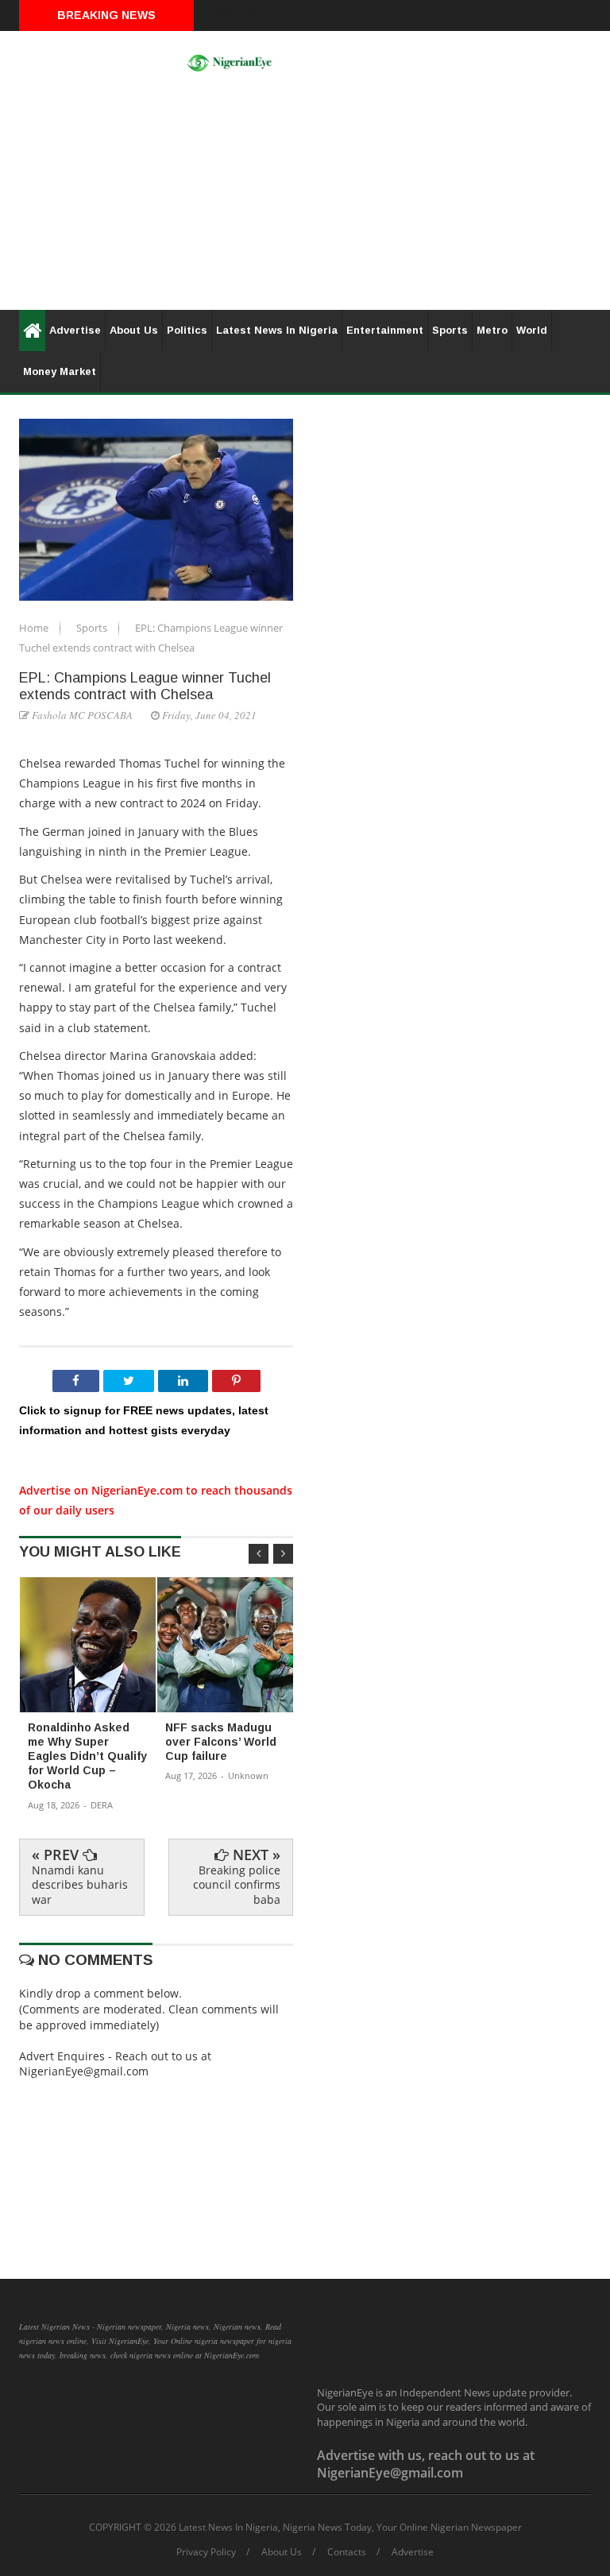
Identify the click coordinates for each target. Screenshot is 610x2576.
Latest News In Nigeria (277, 330)
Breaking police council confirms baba (237, 1884)
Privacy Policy (206, 2552)
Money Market (60, 371)
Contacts (347, 2552)
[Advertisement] (305, 199)
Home (35, 628)
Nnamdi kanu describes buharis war (80, 1884)
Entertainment (385, 330)
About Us (134, 330)
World (532, 330)
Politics (187, 330)
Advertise (75, 330)
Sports (450, 330)
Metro (492, 330)
